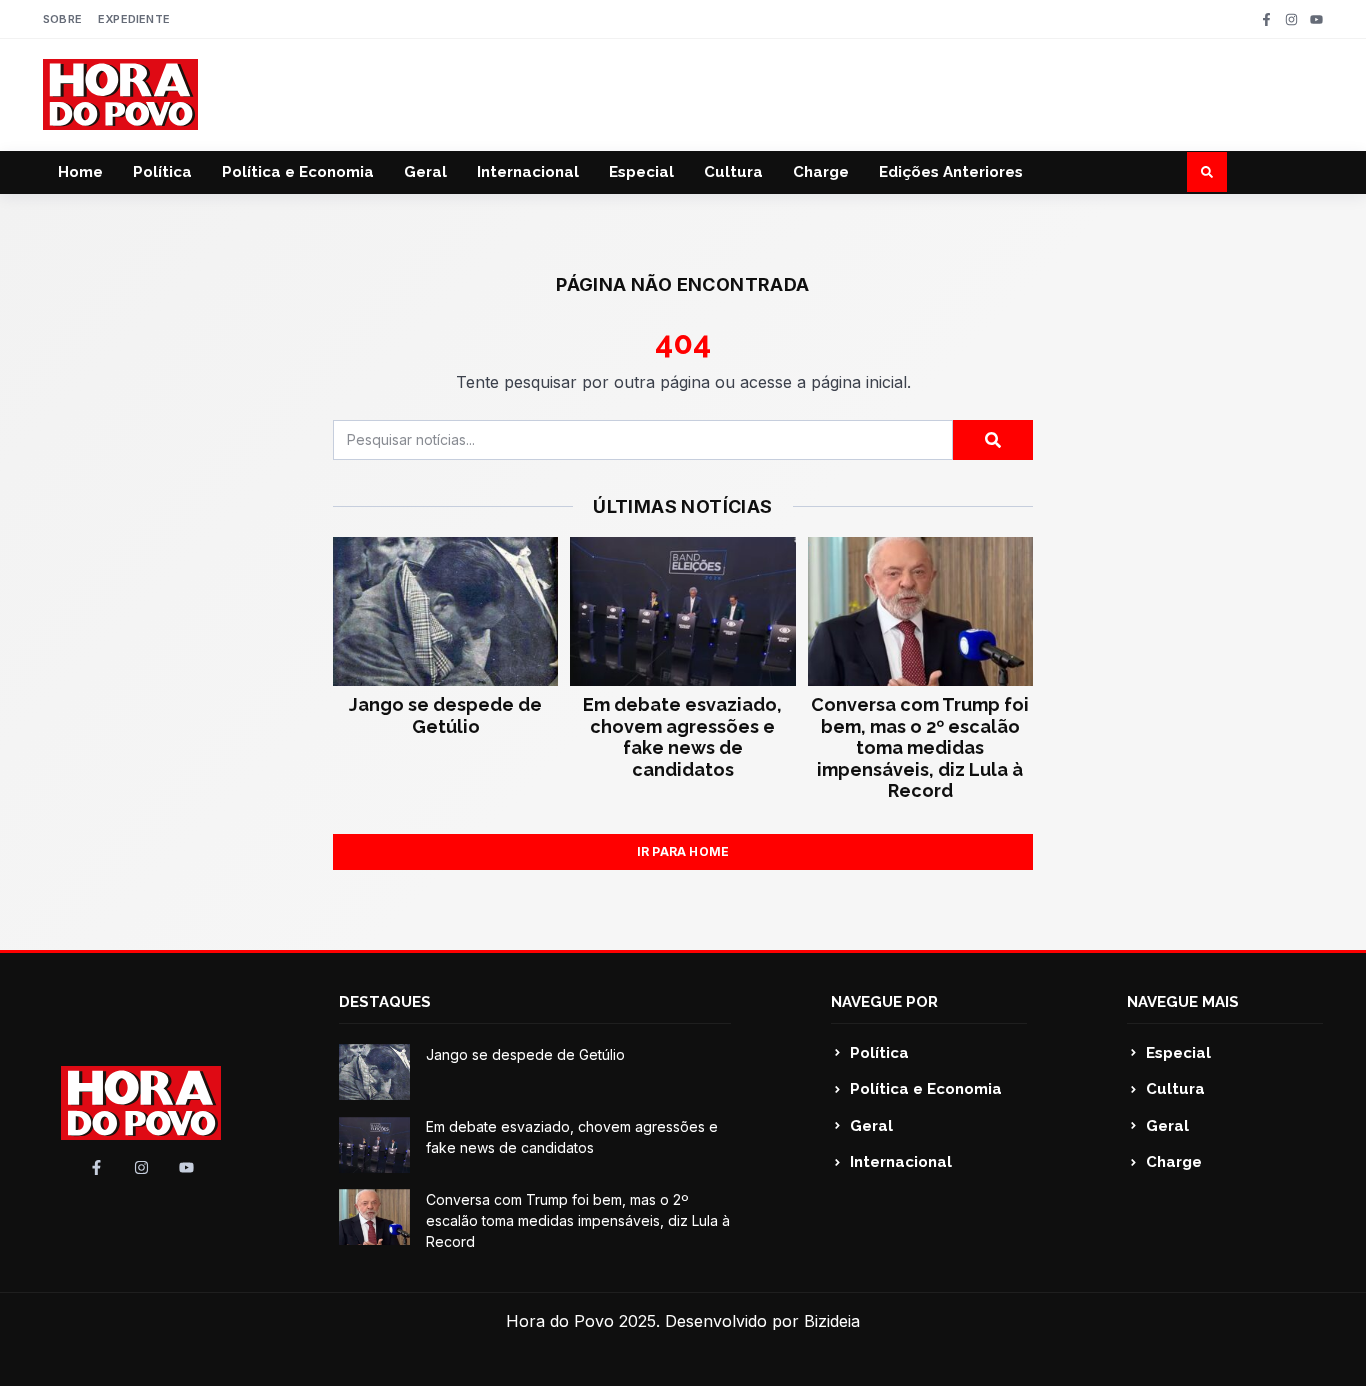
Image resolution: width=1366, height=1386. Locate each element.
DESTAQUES (385, 1002)
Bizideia (832, 1321)
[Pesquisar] (993, 440)
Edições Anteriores (951, 172)
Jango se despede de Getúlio (445, 715)
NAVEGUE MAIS (1183, 1002)
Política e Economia (298, 172)
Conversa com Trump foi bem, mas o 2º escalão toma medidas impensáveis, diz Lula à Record (920, 747)
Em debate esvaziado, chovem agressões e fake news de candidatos (682, 737)
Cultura (733, 172)
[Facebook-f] (1266, 19)
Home (80, 172)
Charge (821, 172)
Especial (641, 172)
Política (162, 172)
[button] (1207, 172)
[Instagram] (1291, 19)
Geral (425, 172)
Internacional (528, 172)
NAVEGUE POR (884, 1002)
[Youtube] (1316, 19)
